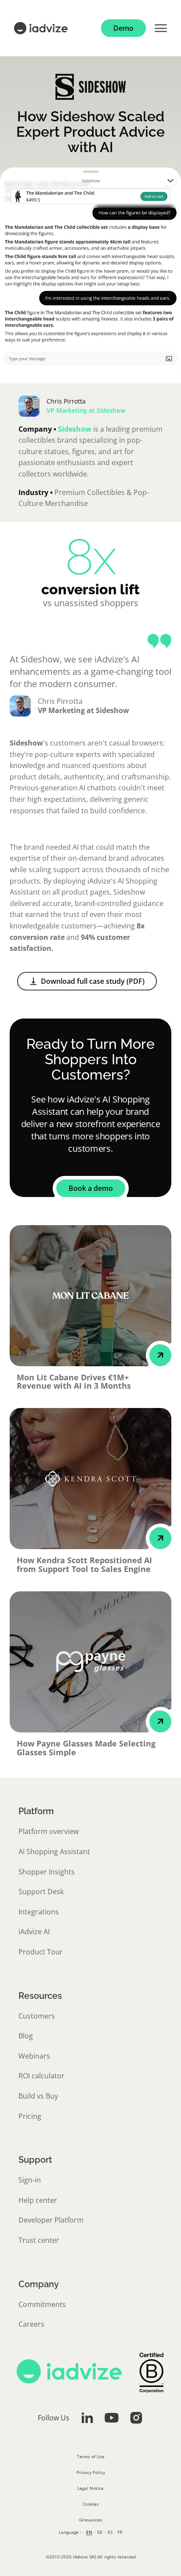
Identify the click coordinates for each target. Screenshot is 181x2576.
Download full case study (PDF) (93, 981)
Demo (123, 28)
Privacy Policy (91, 2472)
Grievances (91, 2520)
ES (110, 2532)
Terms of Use (91, 2456)
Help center (38, 2200)
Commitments (42, 2304)
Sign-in (30, 2180)
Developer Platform (51, 2220)
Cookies (91, 2504)
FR (120, 2532)
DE (100, 2532)
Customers (37, 2016)
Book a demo (91, 1188)
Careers (31, 2324)
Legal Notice (90, 2488)
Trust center (39, 2240)
